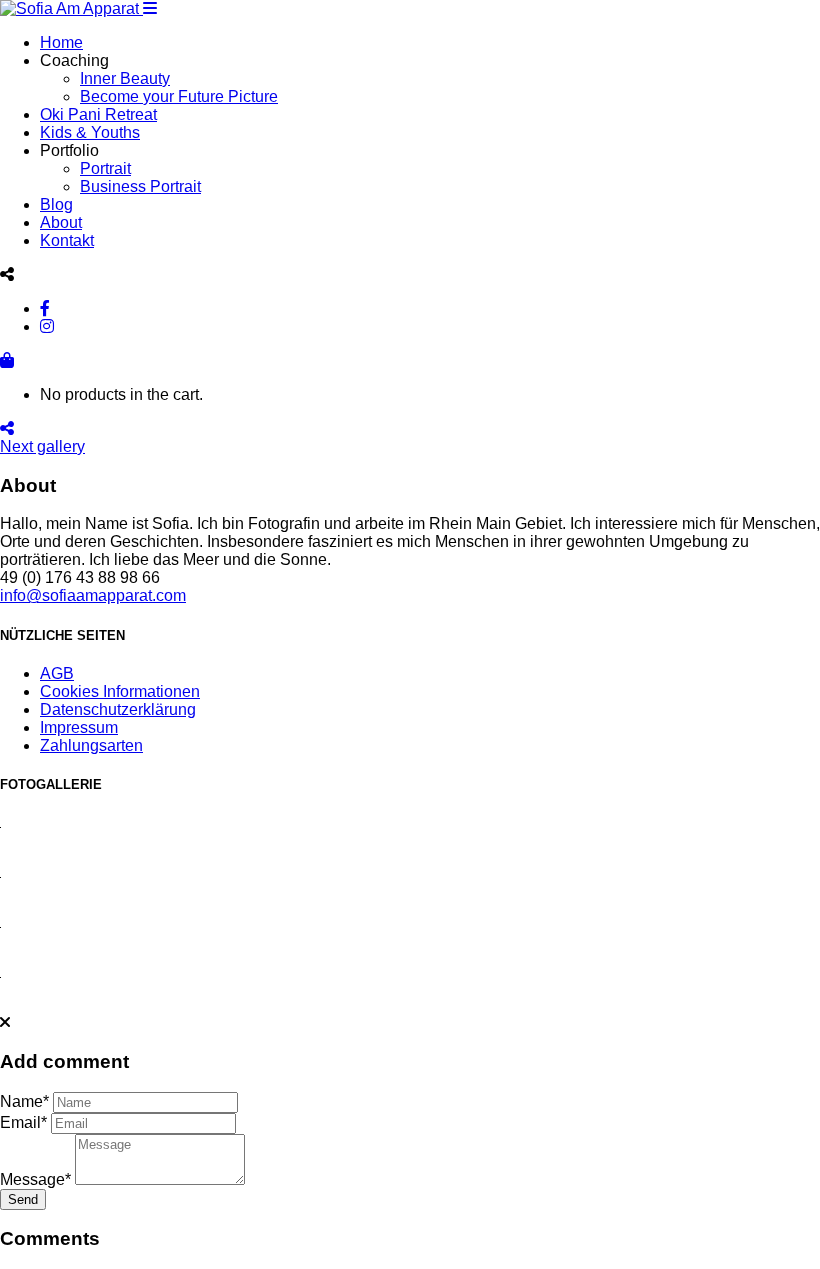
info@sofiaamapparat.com (93, 595)
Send (23, 1199)
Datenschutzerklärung (118, 709)
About (61, 222)
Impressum (79, 727)
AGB (57, 673)
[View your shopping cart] (7, 360)
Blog (56, 204)
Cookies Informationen (120, 691)
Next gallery (42, 446)
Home (61, 42)
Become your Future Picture (179, 96)
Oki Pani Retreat (98, 114)
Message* (35, 1179)
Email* (23, 1122)
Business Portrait (140, 186)
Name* (24, 1101)
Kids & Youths (90, 132)
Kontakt (67, 240)
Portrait (105, 168)
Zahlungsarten (91, 745)
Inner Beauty (125, 78)
